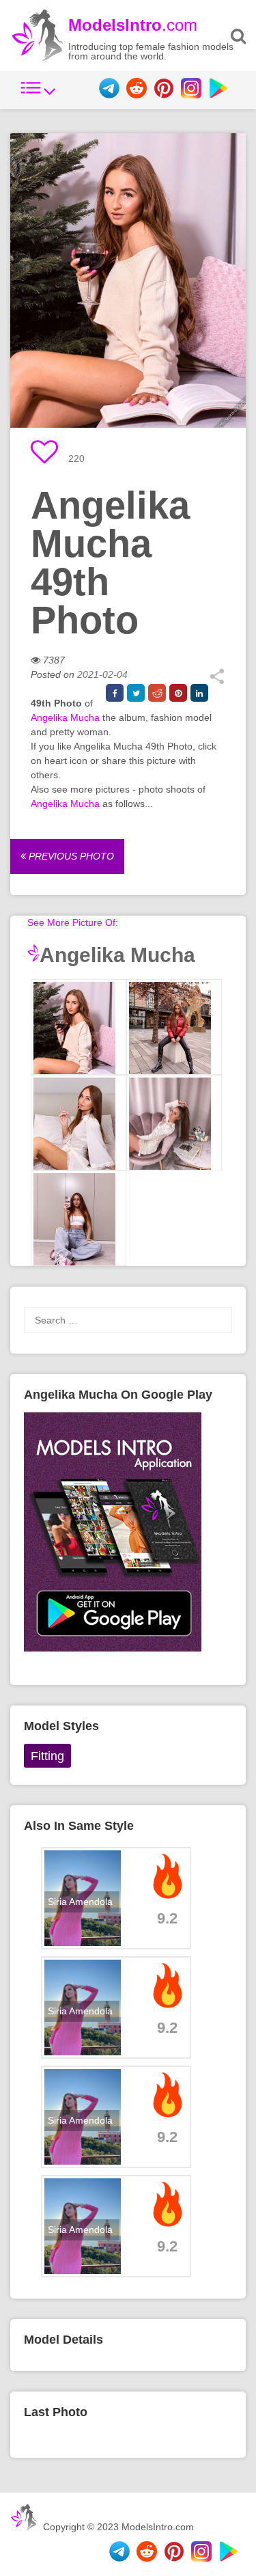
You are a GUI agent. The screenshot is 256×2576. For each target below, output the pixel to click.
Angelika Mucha (65, 717)
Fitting (47, 1756)
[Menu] (38, 95)
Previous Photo (70, 856)
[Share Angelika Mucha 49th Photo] (217, 681)
